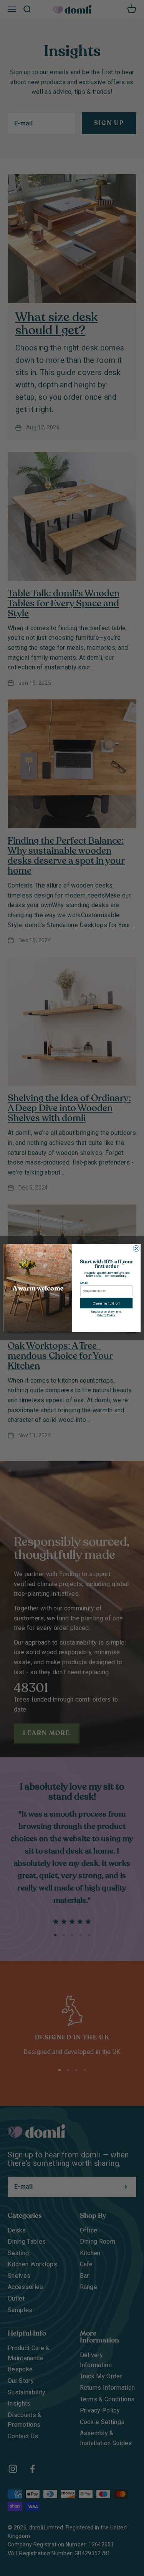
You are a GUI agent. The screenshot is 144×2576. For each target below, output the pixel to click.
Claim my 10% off (106, 1303)
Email (84, 1283)
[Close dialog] (136, 1248)
